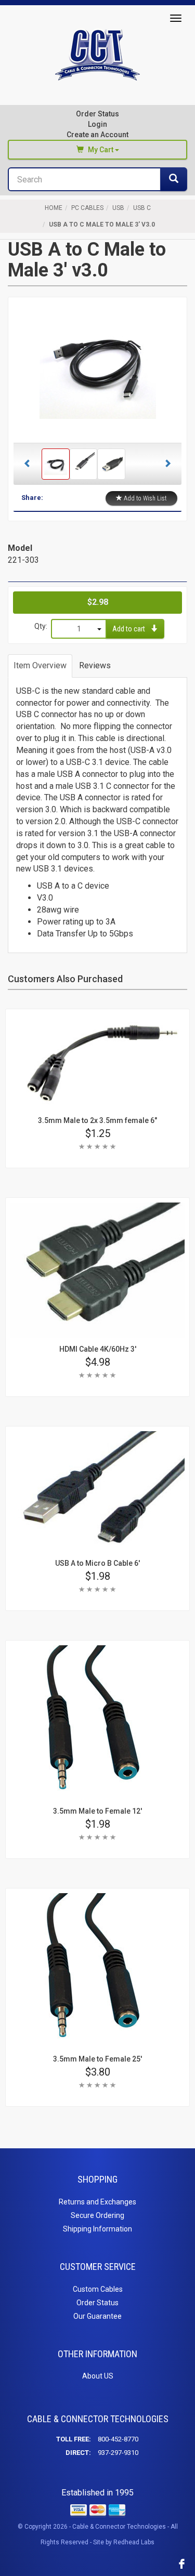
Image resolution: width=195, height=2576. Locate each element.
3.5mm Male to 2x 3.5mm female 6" (97, 1120)
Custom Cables (98, 2289)
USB (118, 208)
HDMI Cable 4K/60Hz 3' (98, 1349)
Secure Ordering (97, 2215)
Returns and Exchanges (97, 2202)
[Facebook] (182, 2564)
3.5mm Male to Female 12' (97, 1811)
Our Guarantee (97, 2316)
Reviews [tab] (95, 665)
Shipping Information (97, 2229)
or (97, 129)
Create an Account (97, 135)
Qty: (41, 626)
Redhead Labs (134, 2542)
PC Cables (87, 208)
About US (98, 2376)
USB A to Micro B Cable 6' (97, 1563)
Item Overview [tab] (40, 665)
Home (54, 208)
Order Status (97, 114)
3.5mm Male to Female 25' (97, 2059)
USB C (142, 208)
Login (97, 124)
